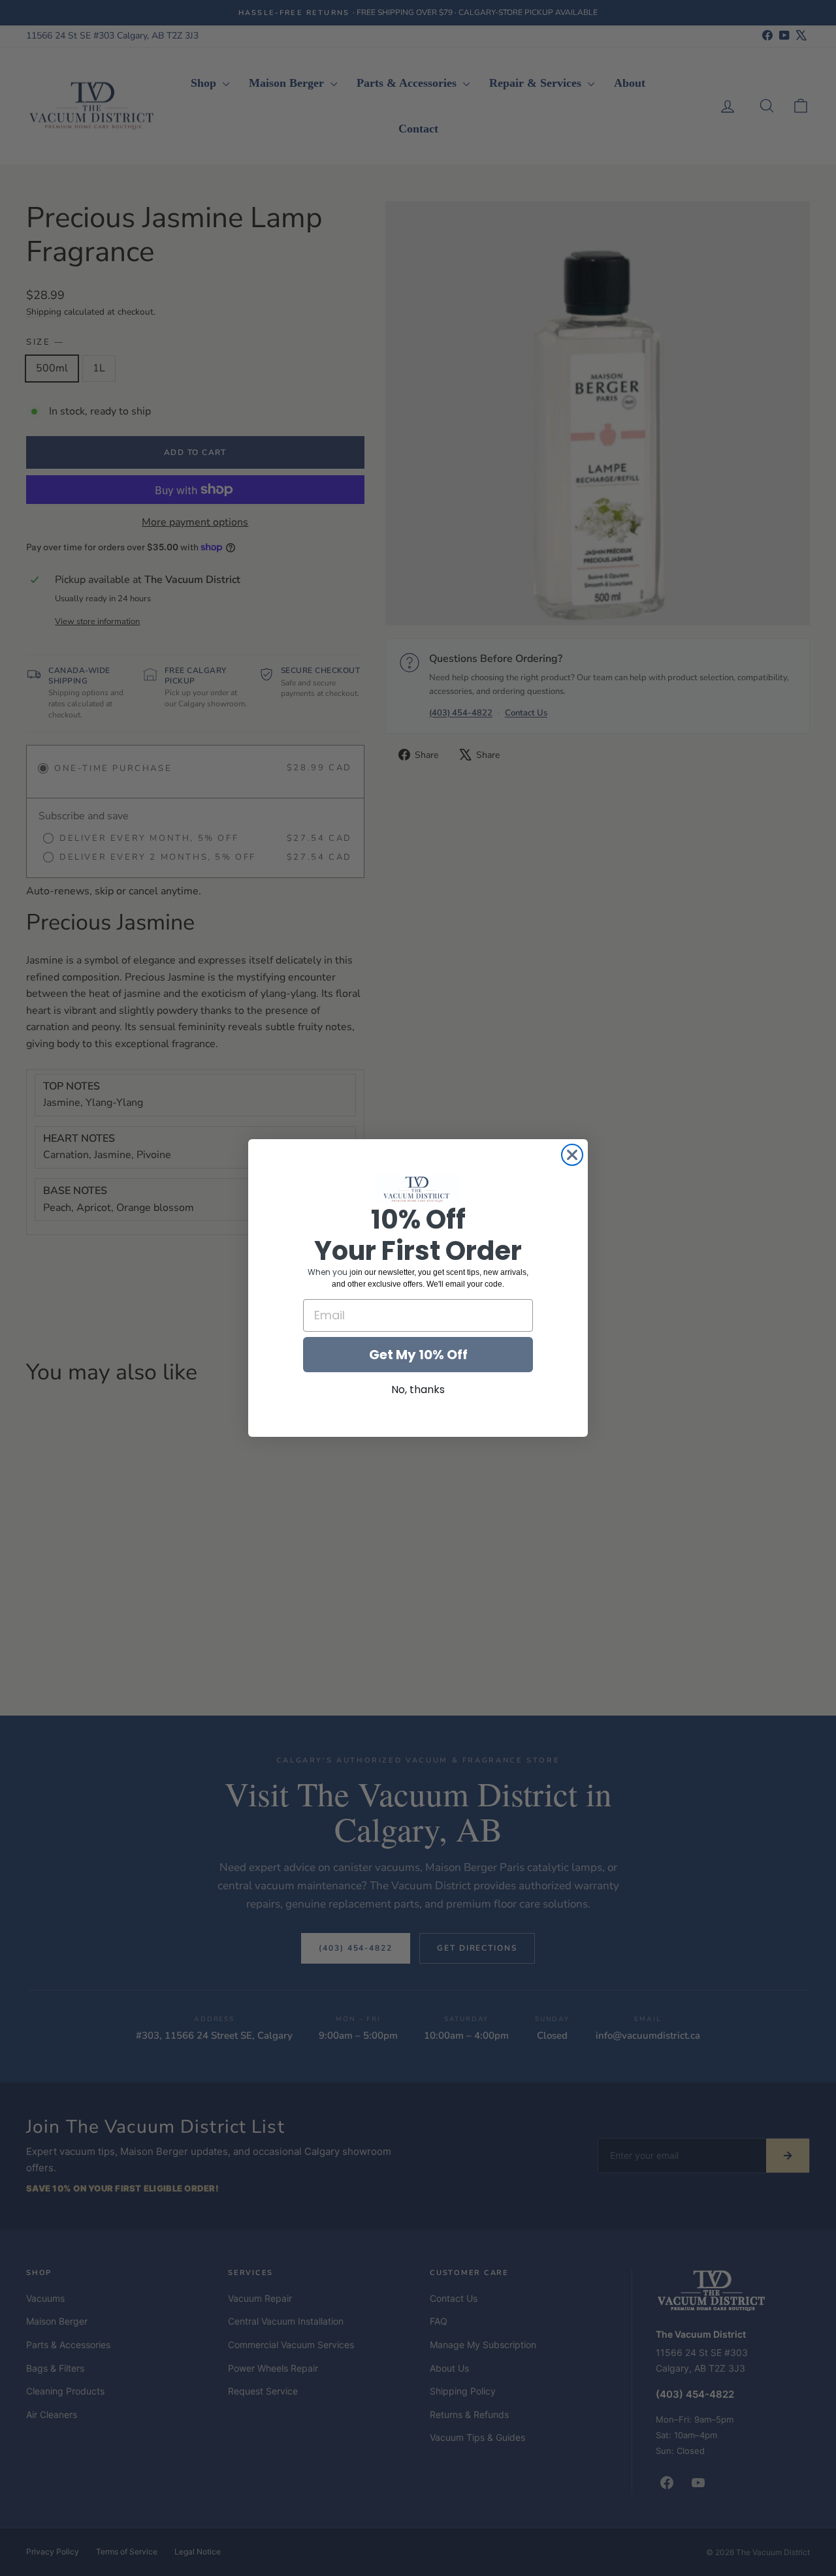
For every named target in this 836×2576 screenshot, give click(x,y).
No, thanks (418, 1390)
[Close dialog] (572, 1155)
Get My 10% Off (418, 1355)
